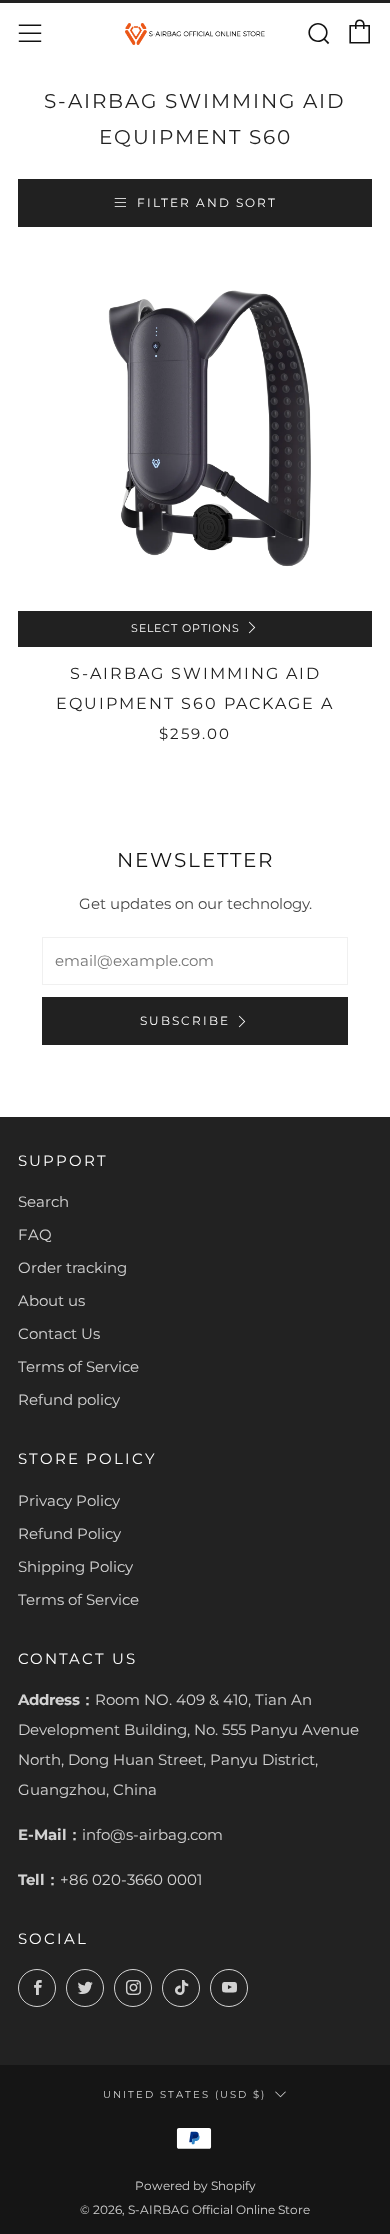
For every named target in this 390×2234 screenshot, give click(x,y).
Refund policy (69, 1399)
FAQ (35, 1234)
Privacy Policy (69, 1500)
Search (43, 1201)
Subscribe (185, 1020)
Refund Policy (69, 1533)
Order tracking (72, 1267)
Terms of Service (78, 1366)
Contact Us (59, 1333)
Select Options (185, 628)
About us (51, 1300)
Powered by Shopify (195, 2185)
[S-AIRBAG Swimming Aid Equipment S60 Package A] (195, 434)
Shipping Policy (75, 1566)
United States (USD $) (184, 2094)
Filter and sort (207, 202)
